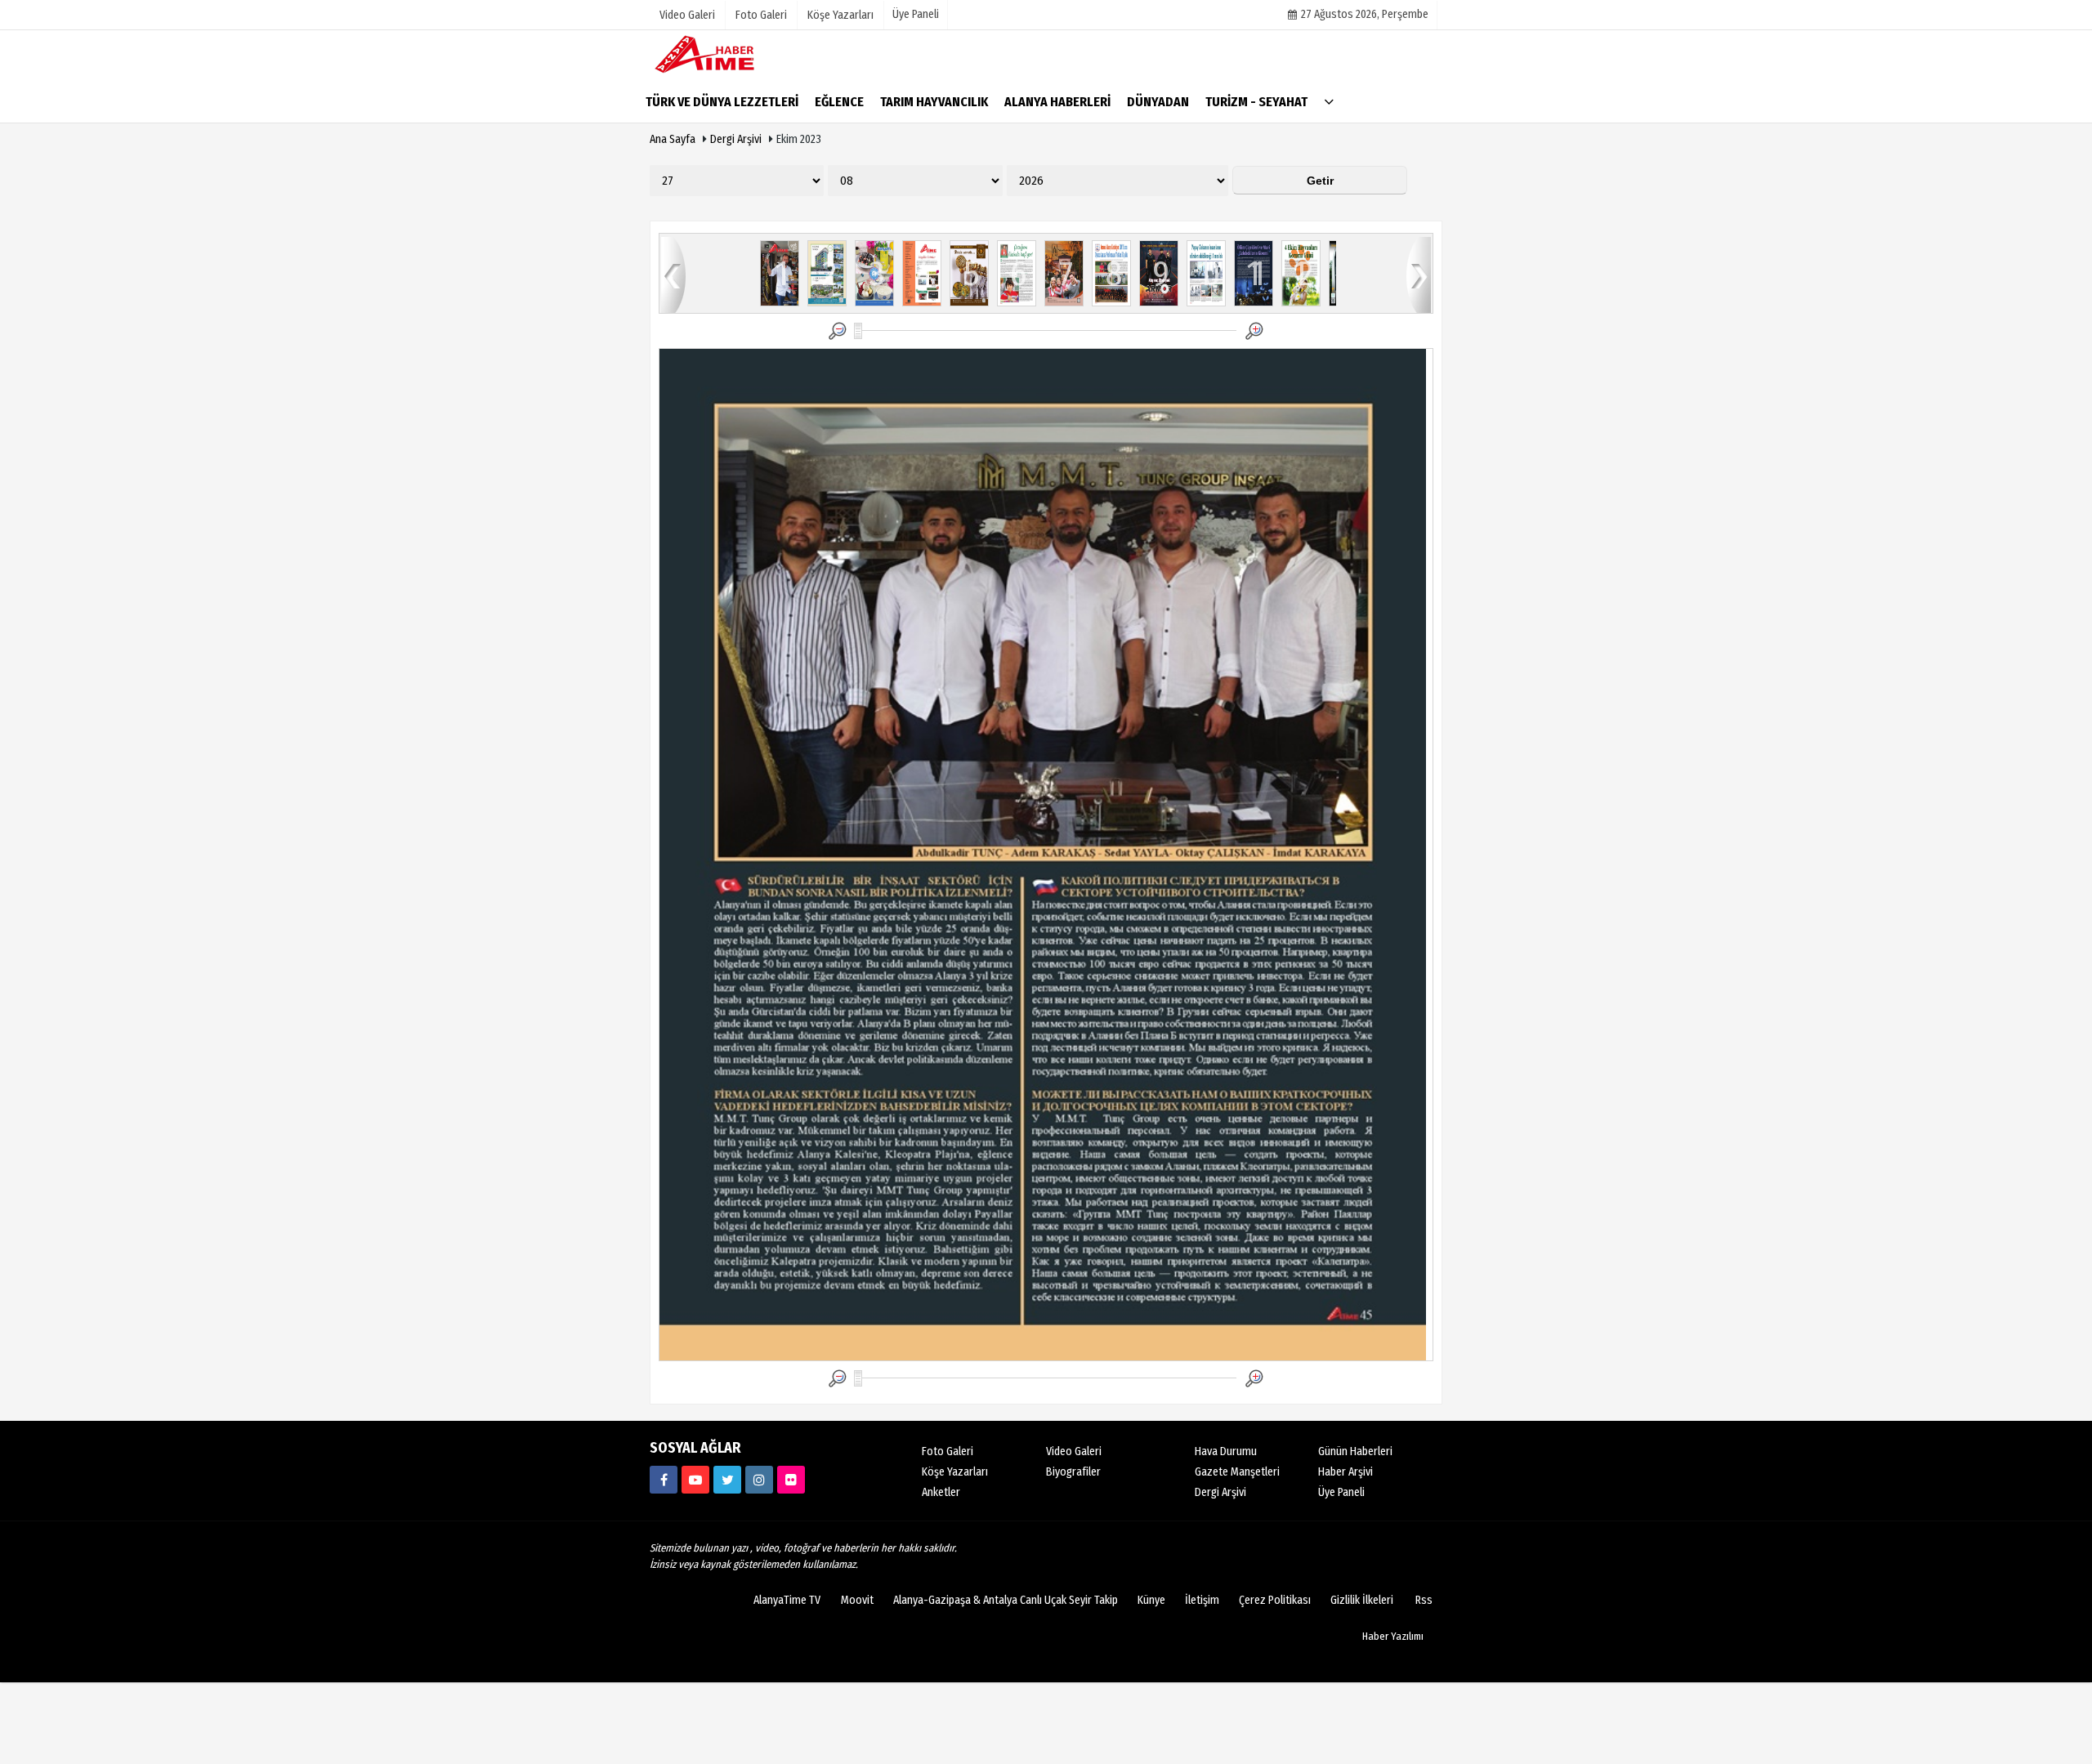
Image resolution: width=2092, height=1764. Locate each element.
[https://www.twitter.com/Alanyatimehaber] (727, 1480)
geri (673, 274)
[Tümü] (1329, 101)
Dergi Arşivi (736, 139)
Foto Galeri (948, 1451)
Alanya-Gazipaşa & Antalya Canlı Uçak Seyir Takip (1006, 1600)
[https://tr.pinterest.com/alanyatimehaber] (791, 1480)
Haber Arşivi (1345, 1472)
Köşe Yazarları (955, 1472)
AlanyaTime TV (787, 1600)
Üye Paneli (916, 14)
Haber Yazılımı (1393, 1636)
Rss (1424, 1600)
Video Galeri (1074, 1451)
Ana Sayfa (673, 139)
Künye (1151, 1600)
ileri (1419, 274)
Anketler (941, 1492)
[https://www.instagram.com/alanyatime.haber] (759, 1480)
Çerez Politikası (1275, 1600)
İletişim (1202, 1600)
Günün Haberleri (1355, 1451)
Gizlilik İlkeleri (1362, 1600)
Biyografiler (1073, 1472)
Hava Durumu (1226, 1451)
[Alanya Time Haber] (731, 54)
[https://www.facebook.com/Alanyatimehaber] (664, 1480)
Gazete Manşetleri (1237, 1472)
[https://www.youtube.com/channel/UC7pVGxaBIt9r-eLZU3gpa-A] (695, 1480)
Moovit (857, 1600)
